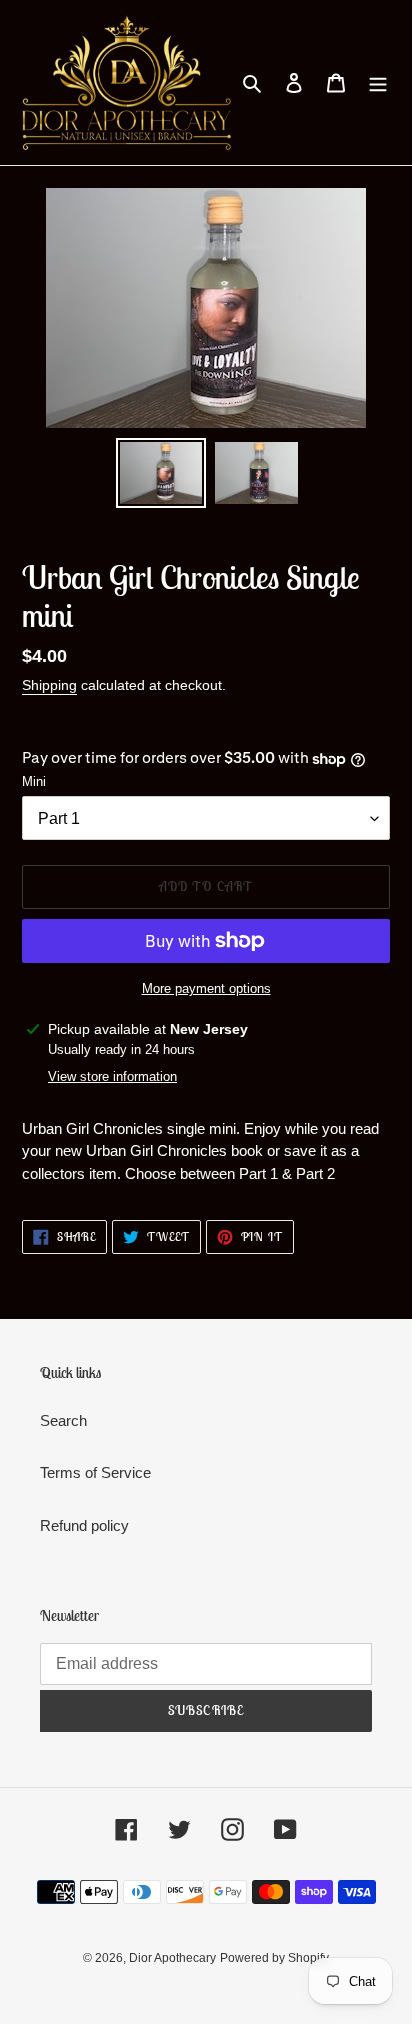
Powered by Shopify (274, 1958)
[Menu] (378, 82)
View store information (112, 1076)
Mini (34, 781)
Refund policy (84, 1525)
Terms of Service (95, 1472)
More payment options (206, 988)
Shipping (49, 685)
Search (63, 1420)
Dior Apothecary (172, 1958)
